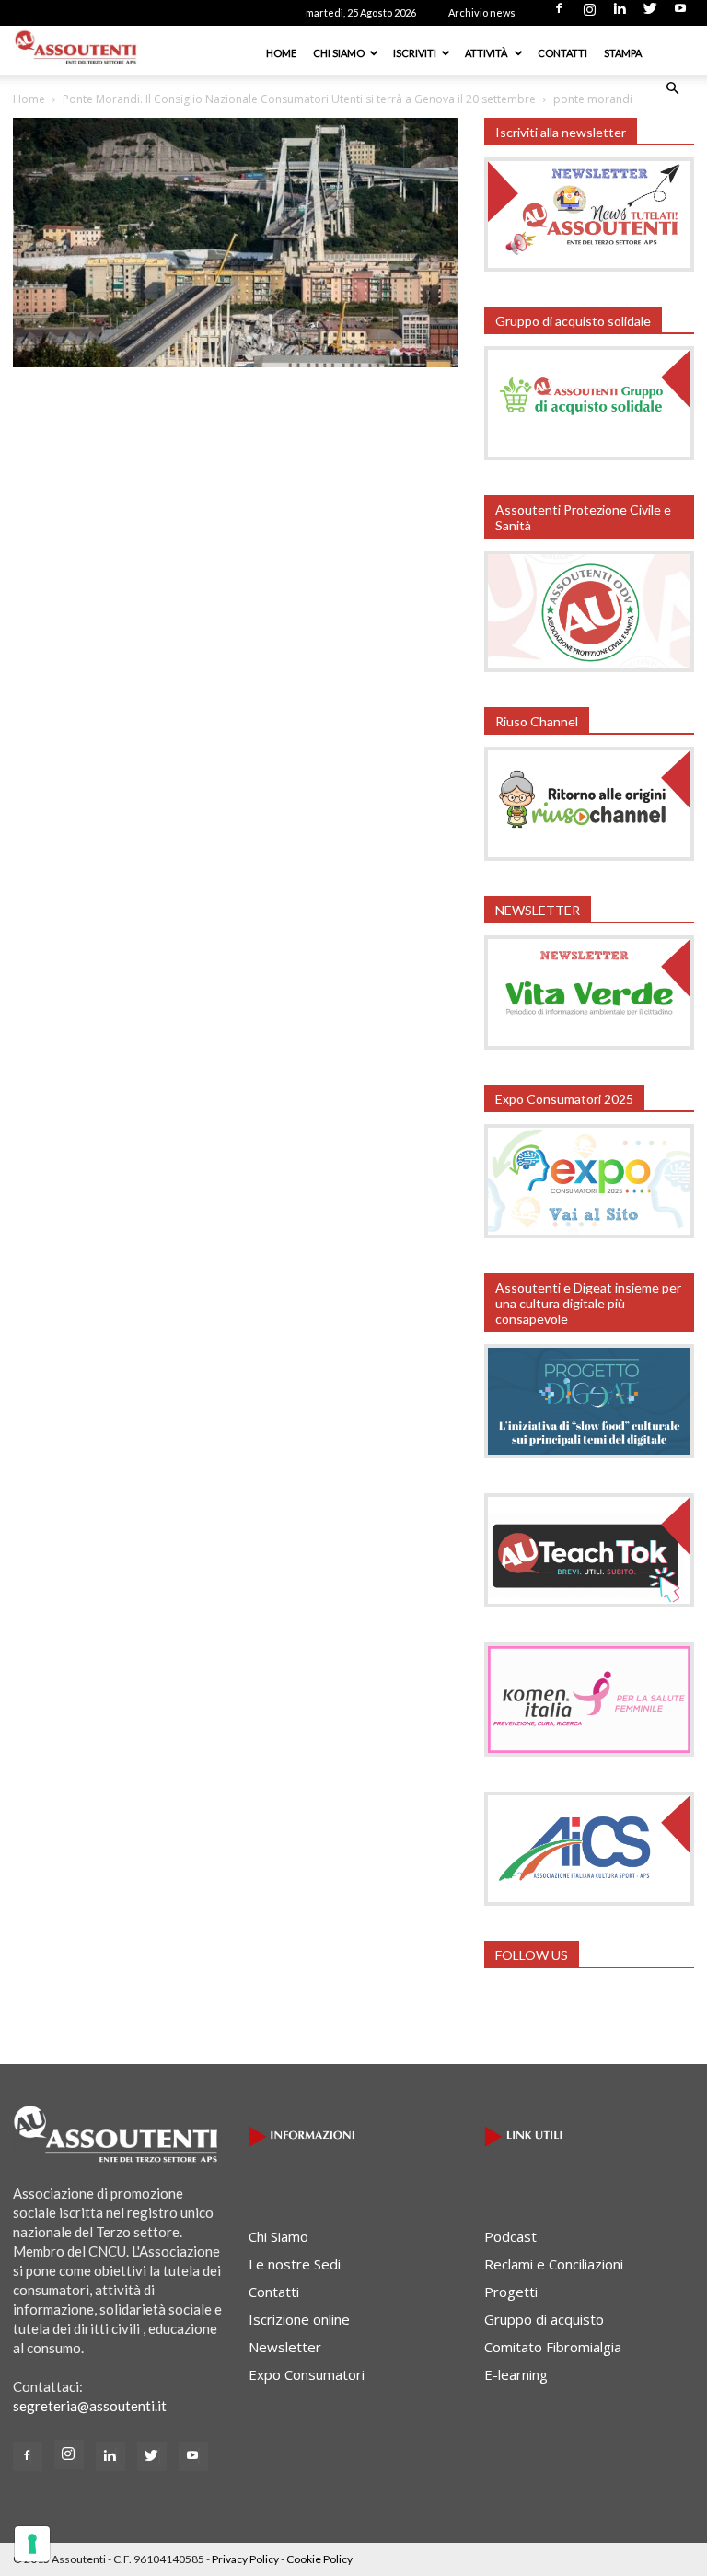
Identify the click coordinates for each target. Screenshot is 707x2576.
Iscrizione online (299, 2319)
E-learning (516, 2374)
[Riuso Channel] (589, 855)
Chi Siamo (339, 53)
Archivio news (482, 12)
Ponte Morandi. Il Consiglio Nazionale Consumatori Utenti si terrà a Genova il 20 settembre (299, 99)
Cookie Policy (319, 2559)
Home (281, 53)
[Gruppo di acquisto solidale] (589, 455)
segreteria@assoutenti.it (90, 2406)
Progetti (511, 2292)
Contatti (562, 53)
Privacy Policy (245, 2559)
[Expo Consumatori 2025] (589, 1233)
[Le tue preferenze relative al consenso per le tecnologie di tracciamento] (32, 2544)
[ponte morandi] (236, 362)
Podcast (510, 2236)
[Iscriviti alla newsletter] (589, 266)
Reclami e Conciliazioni (554, 2264)
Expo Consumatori (307, 2374)
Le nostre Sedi (295, 2264)
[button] (672, 88)
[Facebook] (559, 14)
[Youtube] (680, 14)
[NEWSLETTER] (589, 1044)
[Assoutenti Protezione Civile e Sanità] (589, 667)
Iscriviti (415, 53)
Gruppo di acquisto (544, 2319)
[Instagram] (589, 14)
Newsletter (285, 2347)
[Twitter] (650, 14)
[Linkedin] (620, 14)
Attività (487, 53)
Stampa (623, 53)
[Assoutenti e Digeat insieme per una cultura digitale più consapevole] (589, 1453)
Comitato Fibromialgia (553, 2347)
